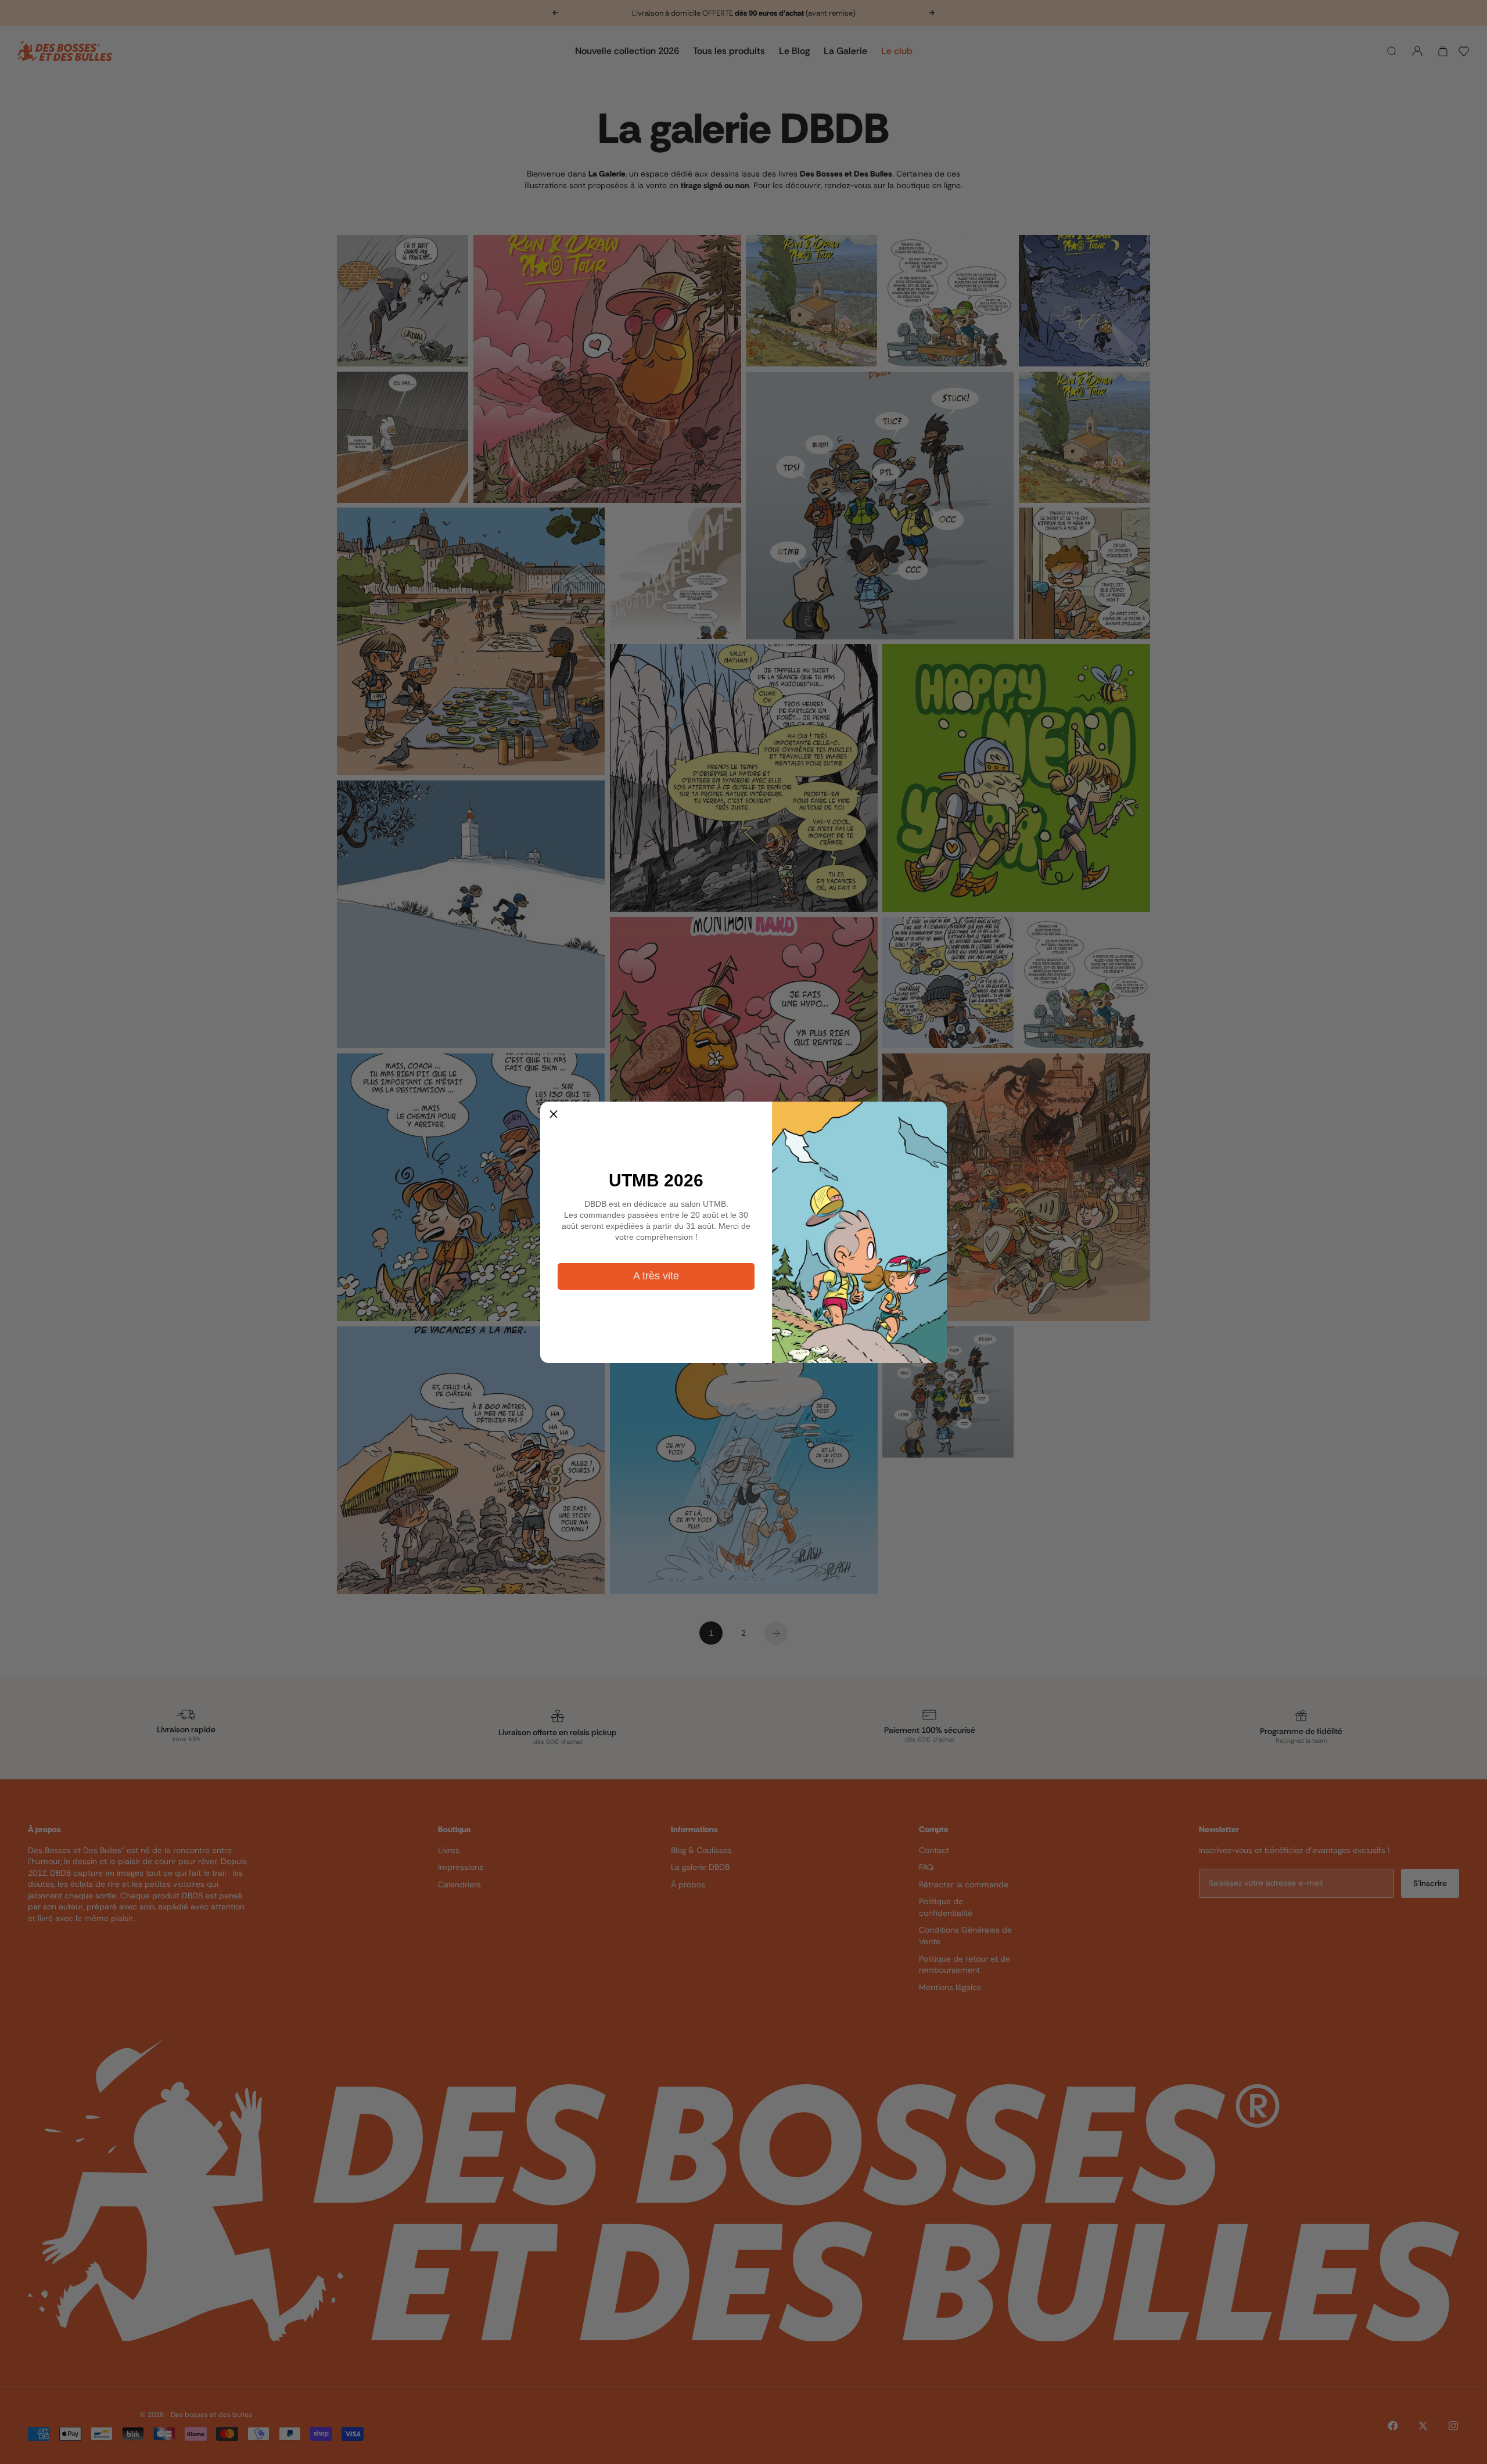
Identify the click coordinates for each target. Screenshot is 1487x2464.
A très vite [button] (656, 1276)
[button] (554, 1115)
